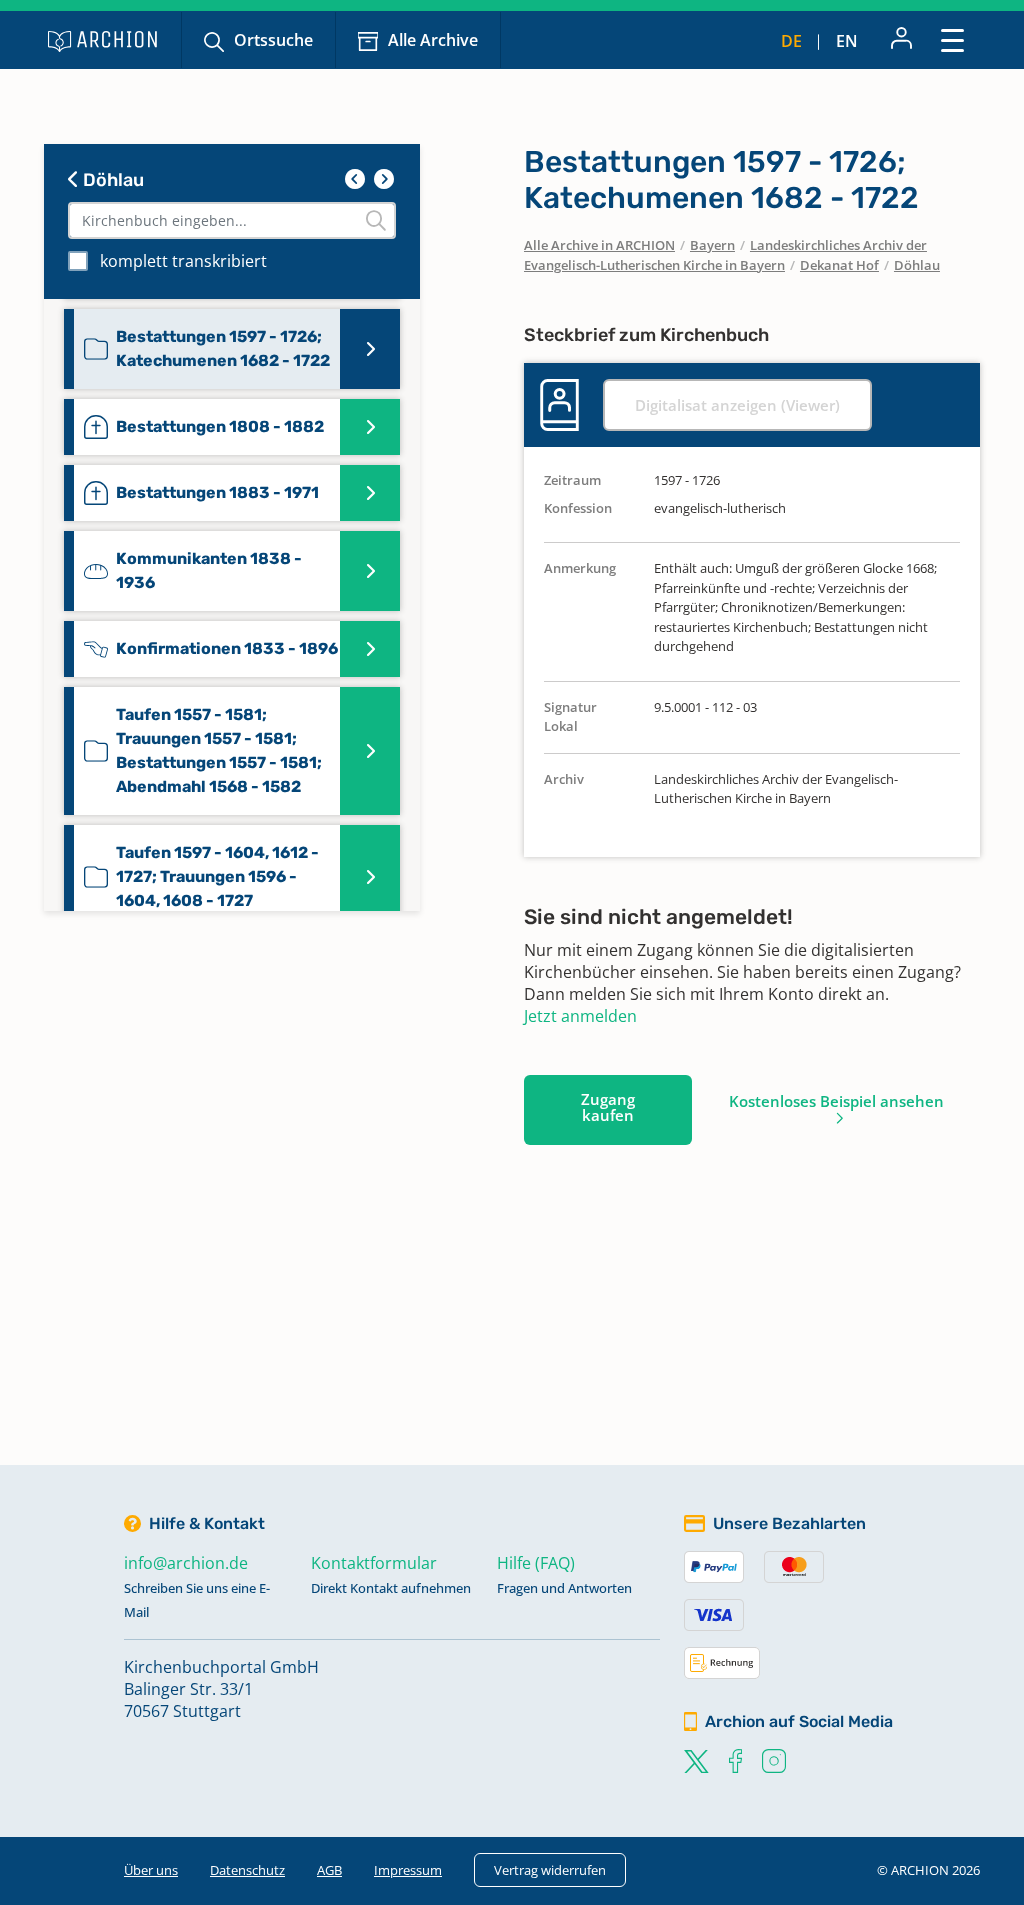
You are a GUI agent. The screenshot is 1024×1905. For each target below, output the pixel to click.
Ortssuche (273, 40)
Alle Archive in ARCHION (599, 245)
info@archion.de (186, 1563)
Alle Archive (433, 40)
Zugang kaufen (608, 1107)
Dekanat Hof (839, 265)
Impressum (408, 1870)
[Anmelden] (901, 40)
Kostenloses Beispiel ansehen (836, 1101)
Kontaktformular (374, 1563)
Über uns (151, 1870)
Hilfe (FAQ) (536, 1563)
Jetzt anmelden (580, 1016)
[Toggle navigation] (952, 39)
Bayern (712, 245)
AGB (329, 1870)
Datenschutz (247, 1870)
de (791, 41)
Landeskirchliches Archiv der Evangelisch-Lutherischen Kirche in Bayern (725, 255)
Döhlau (111, 180)
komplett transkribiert (183, 261)
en (847, 41)
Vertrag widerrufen (550, 1870)
